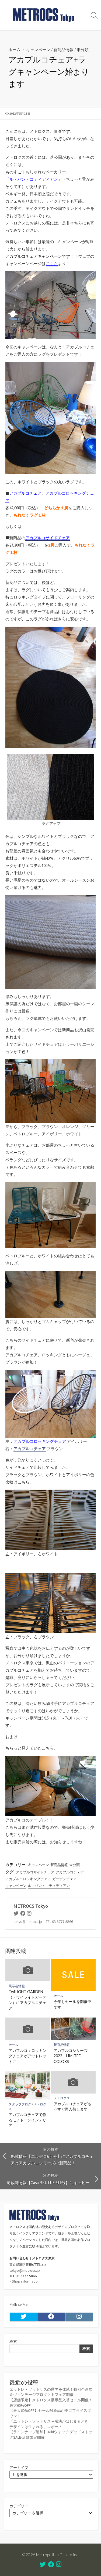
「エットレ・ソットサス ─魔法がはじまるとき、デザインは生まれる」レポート (51, 2424)
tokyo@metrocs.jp (25, 2270)
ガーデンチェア (65, 1879)
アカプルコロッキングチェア (28, 1879)
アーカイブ (19, 2468)
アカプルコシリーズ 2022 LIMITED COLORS (72, 2056)
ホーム (14, 49)
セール (58, 1996)
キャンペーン (38, 49)
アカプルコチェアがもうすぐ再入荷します (72, 2106)
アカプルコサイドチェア (35, 1872)
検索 (13, 2342)
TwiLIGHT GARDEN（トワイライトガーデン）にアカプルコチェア (27, 2000)
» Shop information (25, 2281)
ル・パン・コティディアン (49, 1886)
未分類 (83, 49)
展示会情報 (17, 1986)
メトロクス (62, 2098)
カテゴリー (19, 2506)
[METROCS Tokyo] (44, 15)
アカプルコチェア (30, 1449)
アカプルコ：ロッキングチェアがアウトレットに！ (27, 2056)
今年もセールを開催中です (72, 2004)
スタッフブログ (20, 2104)
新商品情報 (63, 49)
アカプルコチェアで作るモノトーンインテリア (27, 2120)
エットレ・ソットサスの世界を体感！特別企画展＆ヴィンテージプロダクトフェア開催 (51, 2392)
